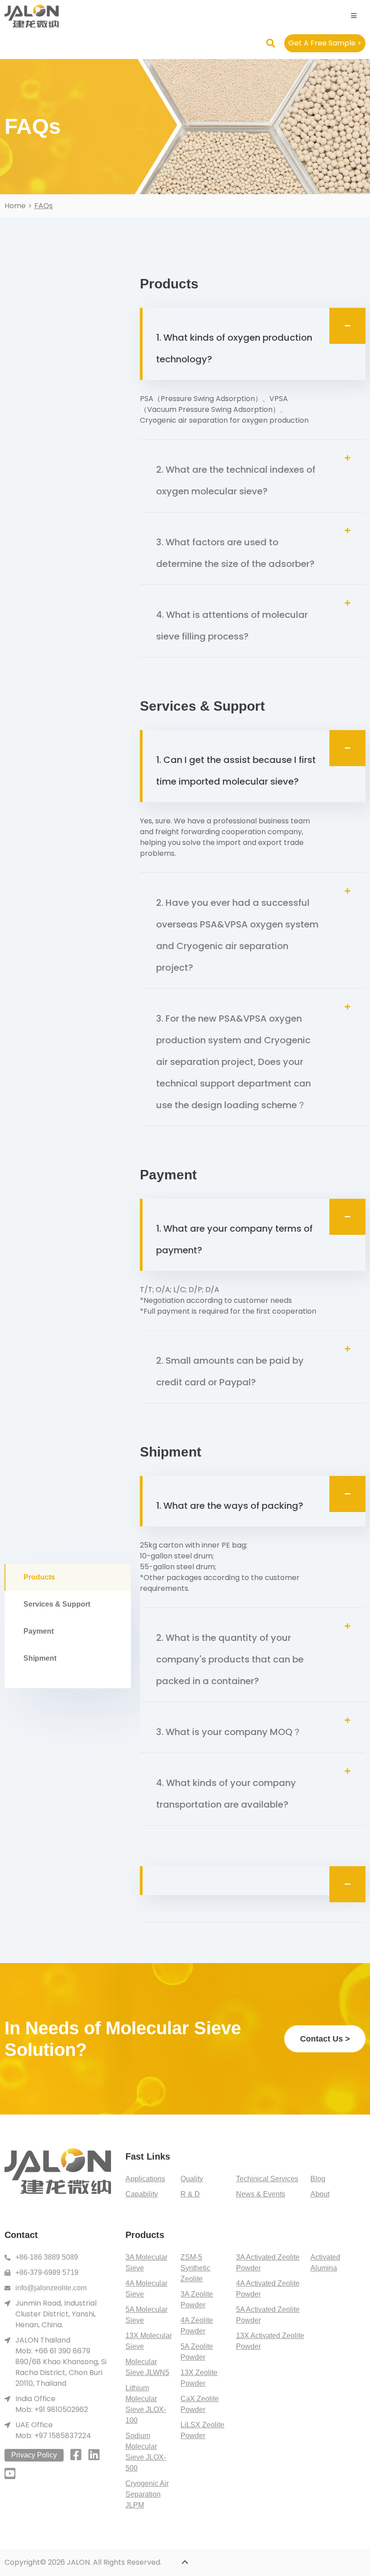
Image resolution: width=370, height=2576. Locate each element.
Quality (192, 2179)
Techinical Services (267, 2179)
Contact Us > (325, 2039)
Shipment (40, 1658)
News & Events (261, 2194)
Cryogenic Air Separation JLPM (147, 2494)
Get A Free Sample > (325, 43)
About (320, 2194)
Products (39, 1577)
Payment (39, 1631)
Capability (142, 2194)
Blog (318, 2179)
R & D (190, 2194)
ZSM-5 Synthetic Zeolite (195, 2268)
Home (15, 206)
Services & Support (57, 1604)
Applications (145, 2179)
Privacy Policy (34, 2455)
